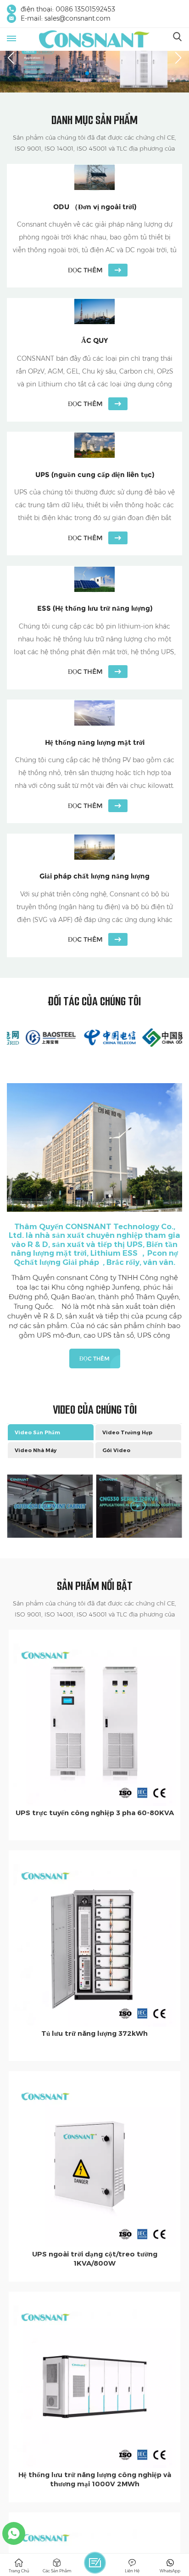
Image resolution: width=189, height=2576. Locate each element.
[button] (87, 73)
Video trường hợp (127, 1432)
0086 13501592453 (85, 9)
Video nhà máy (36, 1450)
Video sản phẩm (37, 1432)
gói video (116, 1450)
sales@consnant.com (78, 18)
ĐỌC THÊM (94, 1359)
